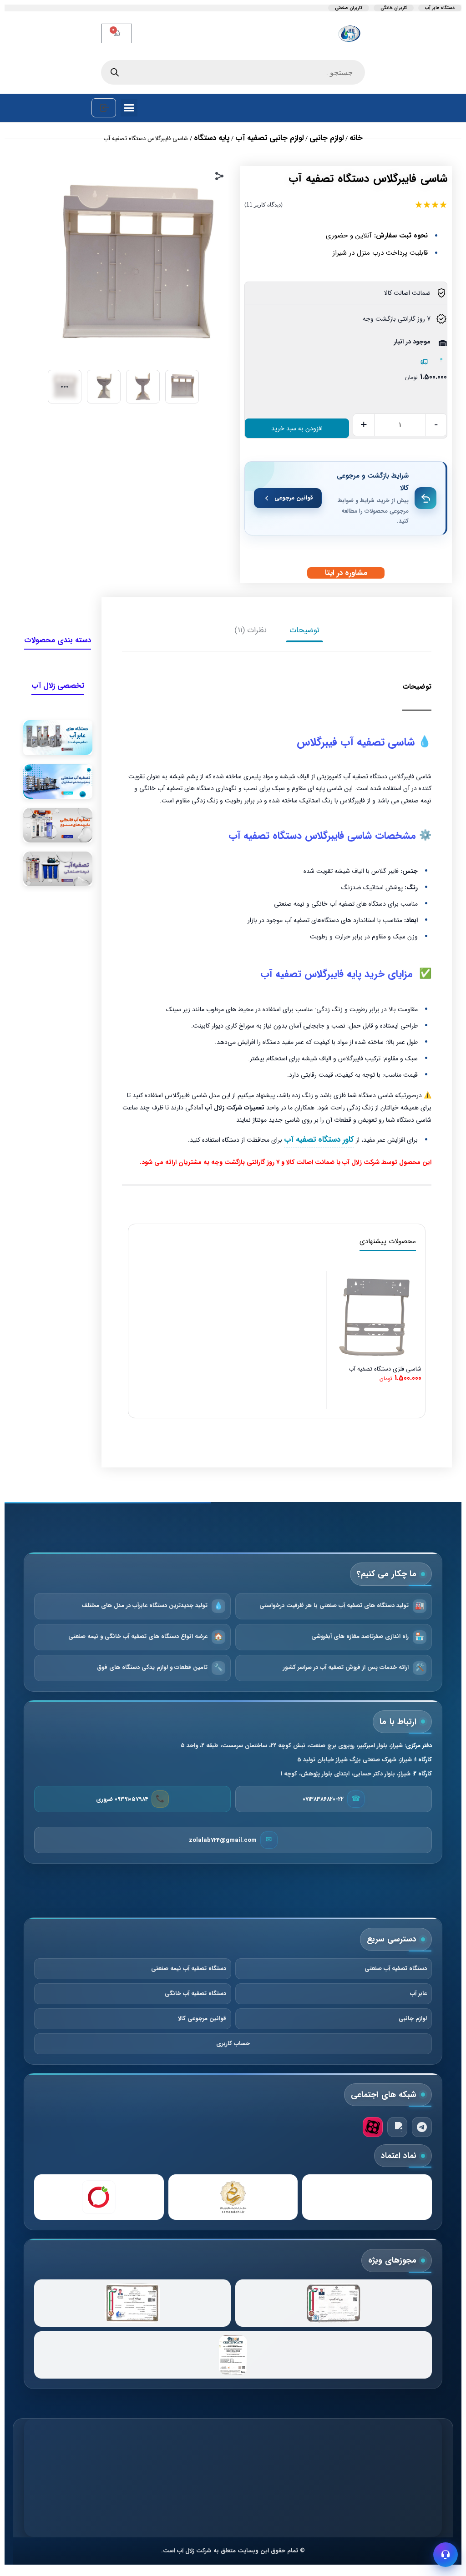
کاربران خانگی (394, 8)
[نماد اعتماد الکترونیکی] (367, 2197)
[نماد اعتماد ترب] (99, 2197)
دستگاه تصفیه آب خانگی (195, 1994)
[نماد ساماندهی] (233, 2197)
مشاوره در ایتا (346, 573)
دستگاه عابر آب (440, 8)
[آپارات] (373, 2127)
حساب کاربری (233, 2044)
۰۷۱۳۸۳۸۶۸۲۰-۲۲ (323, 1799)
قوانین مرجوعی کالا (202, 2019)
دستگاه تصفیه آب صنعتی (396, 1969)
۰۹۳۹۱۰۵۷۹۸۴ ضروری (122, 1799)
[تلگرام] (422, 2127)
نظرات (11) (251, 630)
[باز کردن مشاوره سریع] (446, 2555)
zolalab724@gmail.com (223, 1840)
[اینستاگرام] (397, 2127)
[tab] (304, 630)
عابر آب (418, 1994)
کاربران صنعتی (349, 8)
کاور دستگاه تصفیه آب (319, 1140)
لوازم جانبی (413, 2019)
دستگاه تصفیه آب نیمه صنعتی (189, 1969)
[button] (129, 108)
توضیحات (304, 630)
